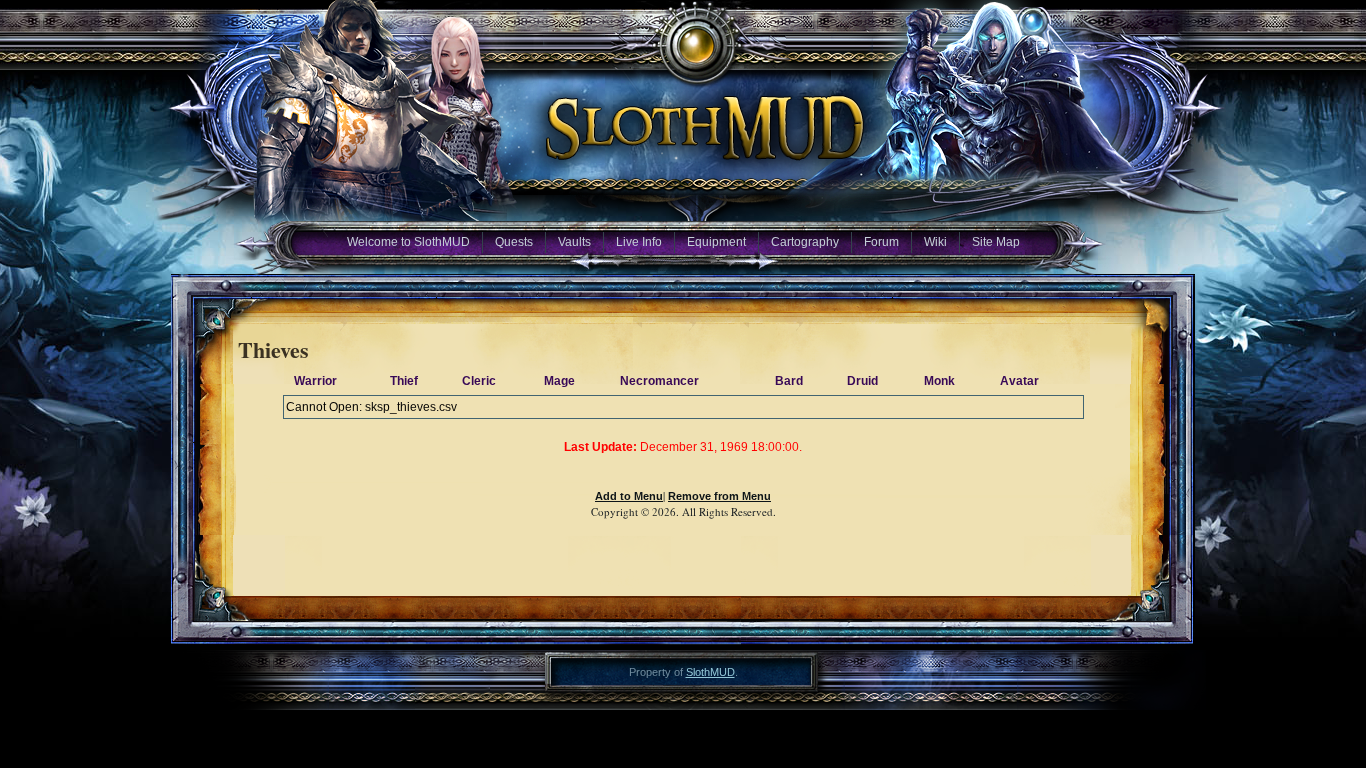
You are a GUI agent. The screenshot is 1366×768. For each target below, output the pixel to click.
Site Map (996, 242)
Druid (862, 381)
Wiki (935, 242)
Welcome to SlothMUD (408, 242)
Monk (939, 381)
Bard (789, 381)
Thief (404, 381)
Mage (559, 381)
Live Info (639, 242)
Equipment (716, 242)
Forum (881, 242)
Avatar (1019, 381)
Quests (514, 242)
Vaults (574, 242)
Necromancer (659, 381)
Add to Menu (629, 496)
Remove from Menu (719, 496)
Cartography (805, 242)
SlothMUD (710, 672)
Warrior (315, 381)
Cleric (479, 381)
